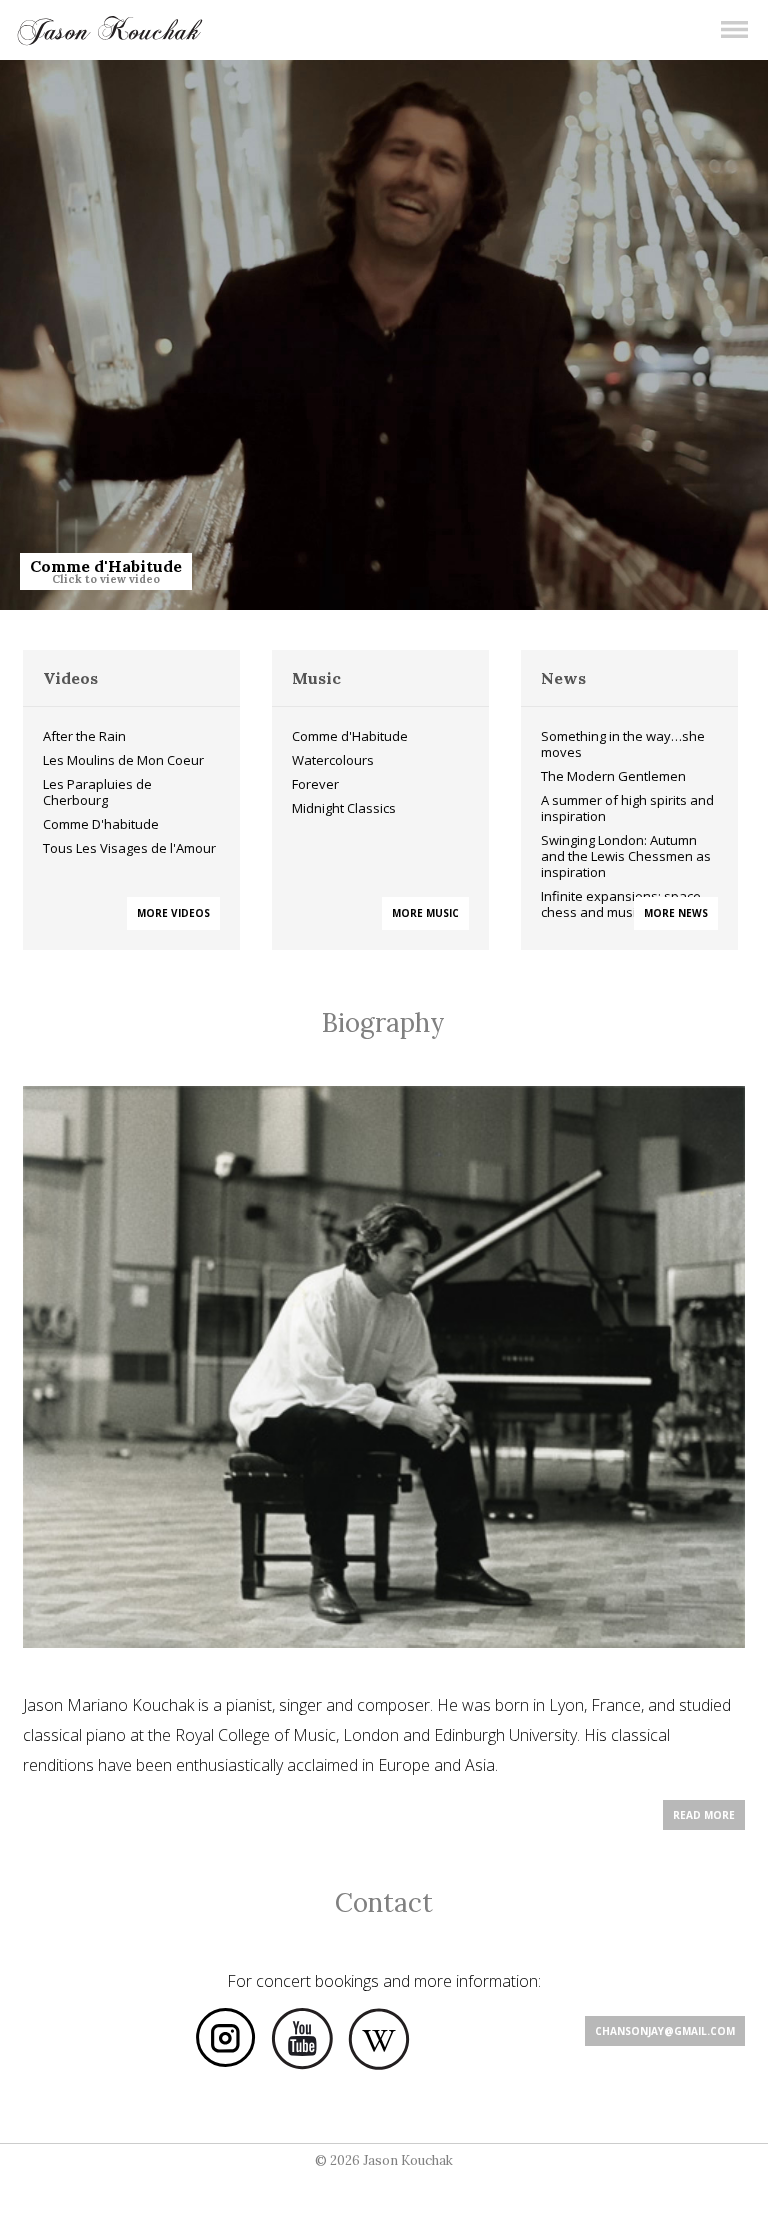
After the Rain (84, 736)
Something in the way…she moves (623, 744)
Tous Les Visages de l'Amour (129, 848)
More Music (425, 913)
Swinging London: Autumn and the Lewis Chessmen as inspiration (626, 856)
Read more (704, 1815)
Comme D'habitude (101, 824)
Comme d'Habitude (350, 736)
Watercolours (333, 760)
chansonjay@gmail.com (665, 2031)
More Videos (173, 913)
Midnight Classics (344, 808)
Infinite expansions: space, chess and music (622, 904)
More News (676, 913)
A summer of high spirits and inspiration (627, 808)
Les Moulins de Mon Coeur (123, 760)
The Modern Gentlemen (613, 776)
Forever (315, 784)
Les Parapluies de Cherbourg (97, 792)
